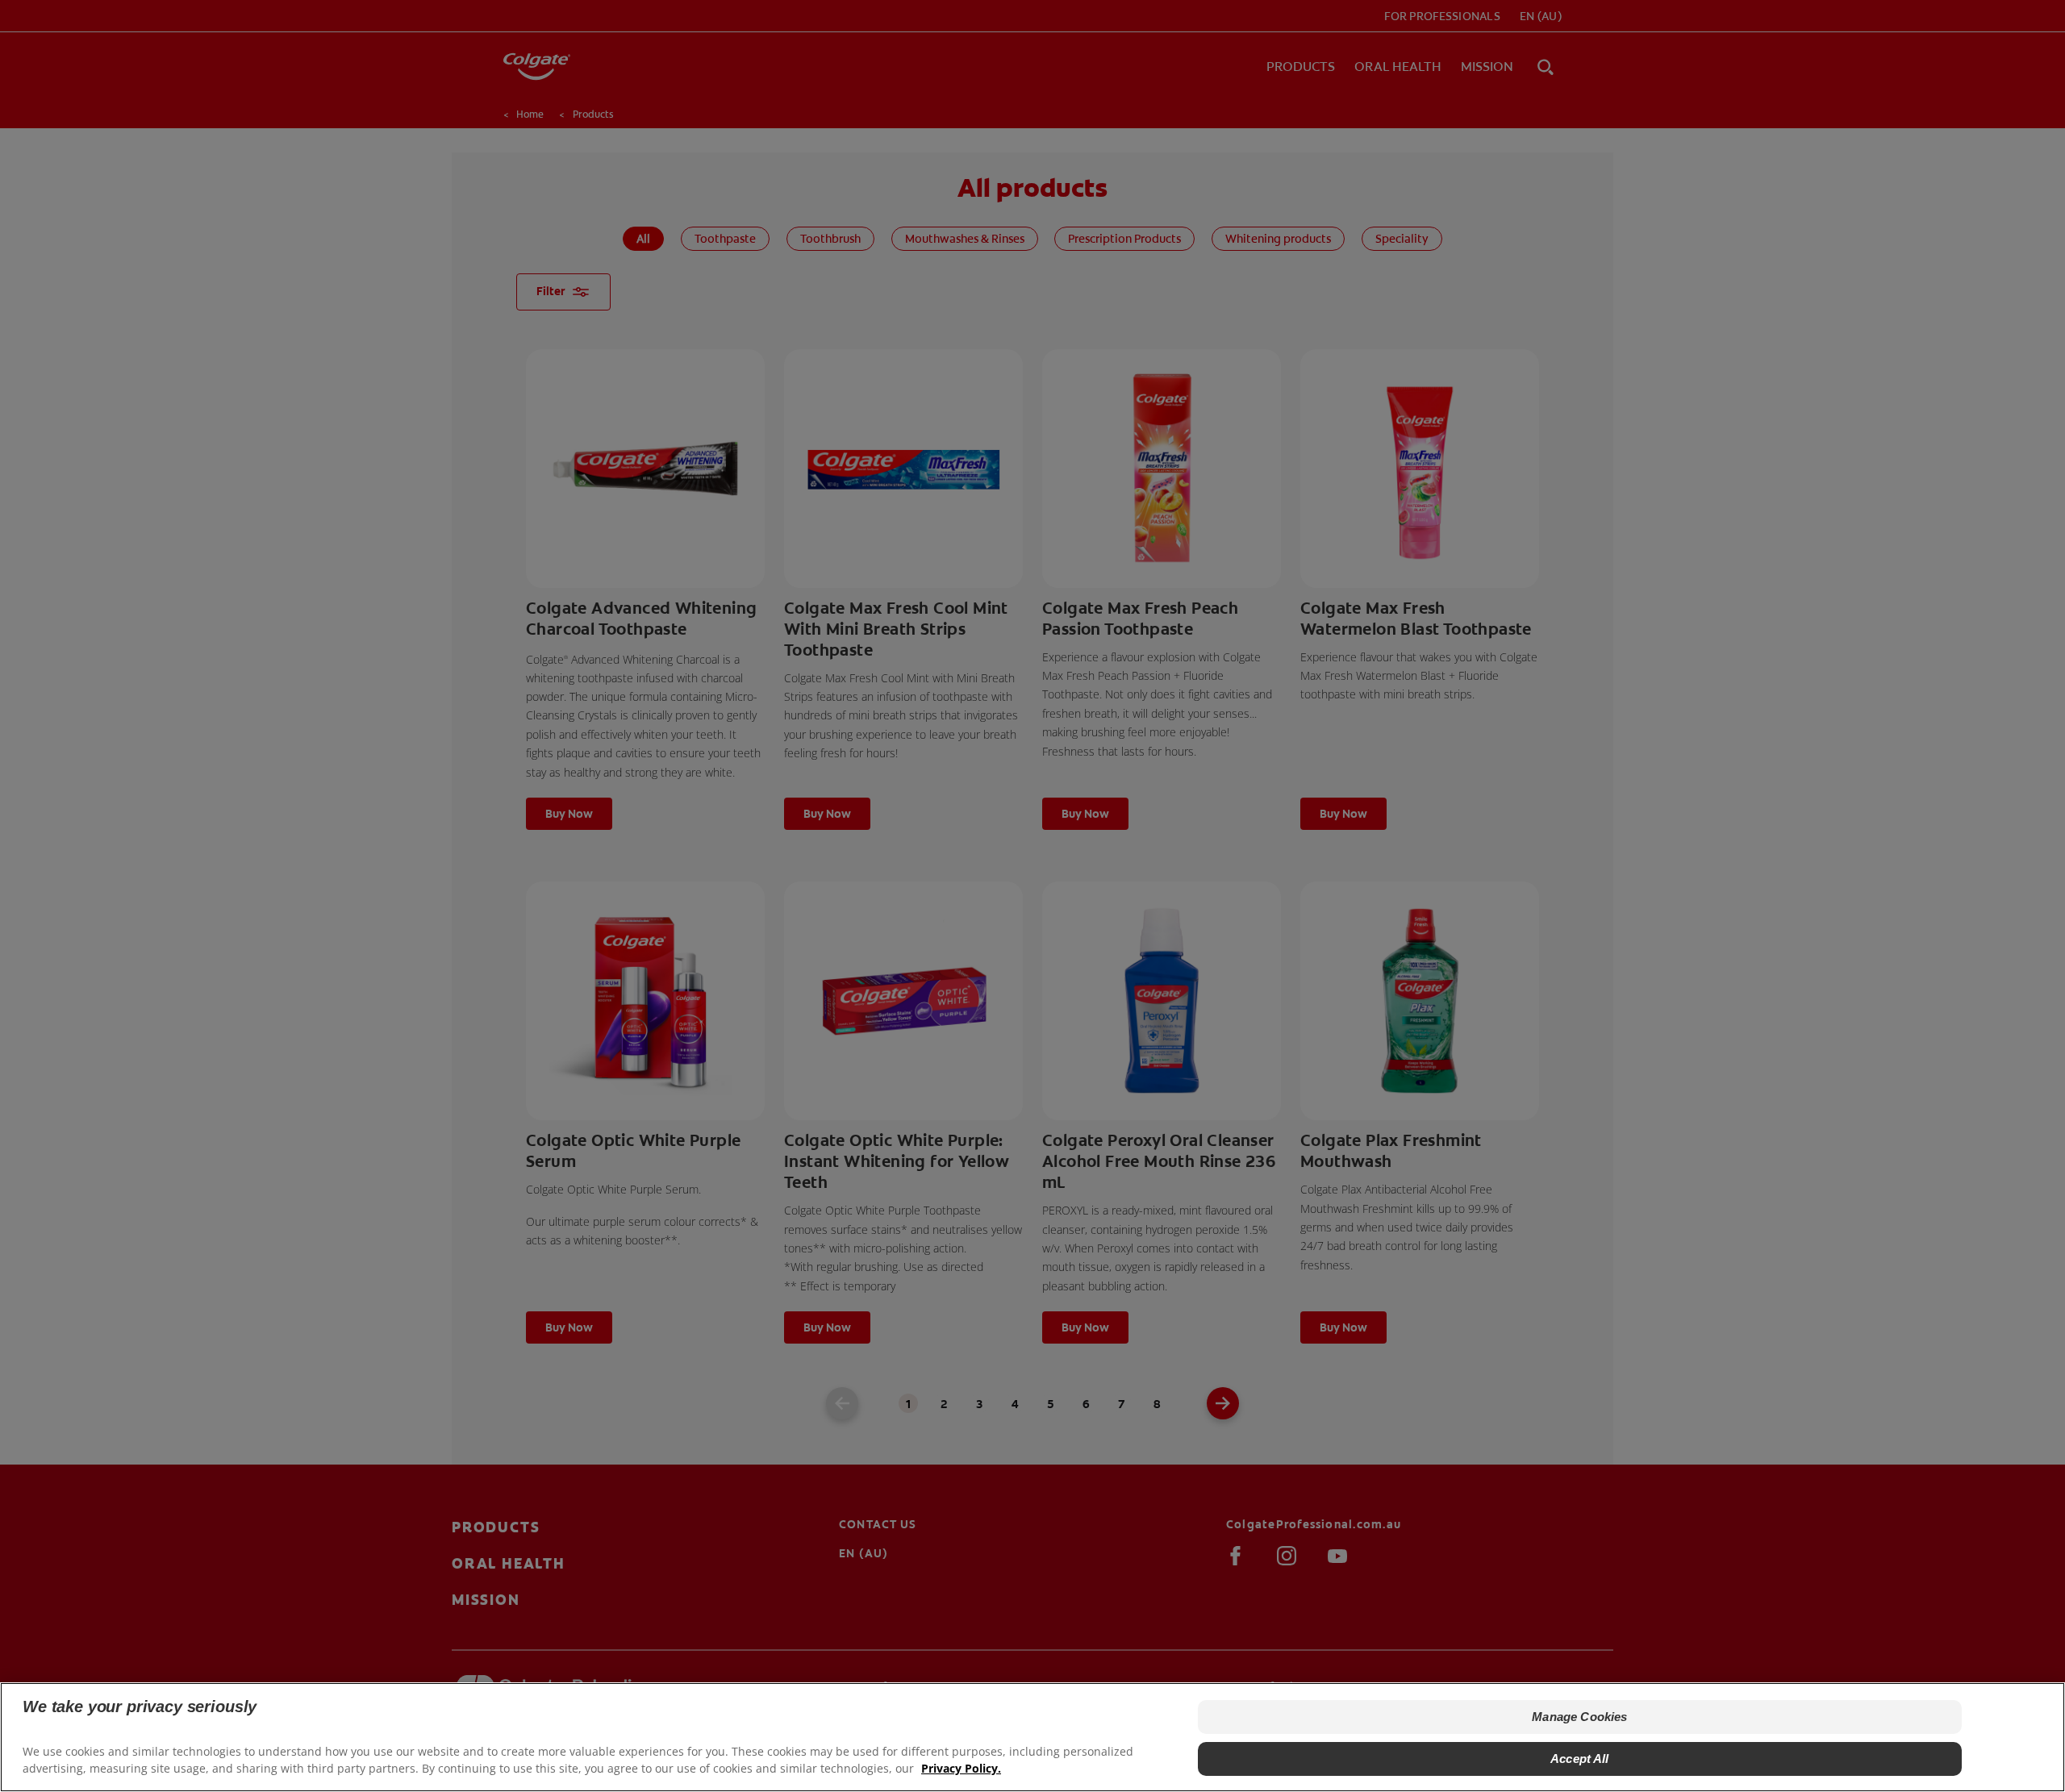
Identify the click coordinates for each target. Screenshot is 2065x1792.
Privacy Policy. (961, 1768)
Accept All (1580, 1759)
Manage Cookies (1579, 1717)
